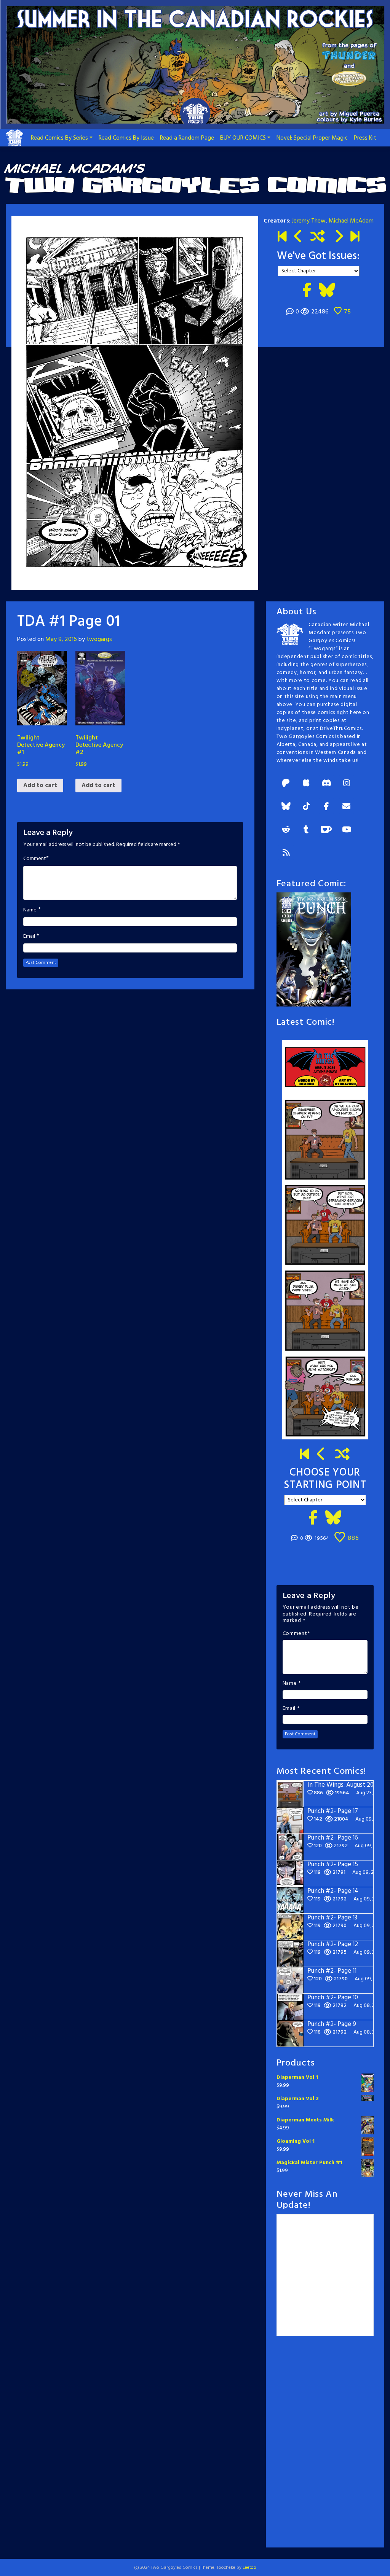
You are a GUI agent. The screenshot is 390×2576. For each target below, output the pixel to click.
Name (30, 910)
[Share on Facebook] (307, 291)
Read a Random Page (187, 138)
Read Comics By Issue (126, 138)
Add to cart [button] (40, 786)
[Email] (347, 807)
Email (29, 937)
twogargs (99, 639)
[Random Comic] (318, 237)
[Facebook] (326, 807)
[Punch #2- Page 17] (321, 1455)
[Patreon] (286, 784)
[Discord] (326, 784)
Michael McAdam (351, 221)
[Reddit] (286, 830)
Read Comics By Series (59, 138)
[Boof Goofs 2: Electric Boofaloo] (338, 237)
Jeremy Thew (309, 221)
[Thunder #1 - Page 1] (282, 237)
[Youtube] (347, 830)
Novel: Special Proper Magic (312, 138)
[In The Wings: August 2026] (355, 237)
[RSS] (286, 853)
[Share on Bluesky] (327, 291)
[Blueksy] (286, 807)
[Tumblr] (306, 830)
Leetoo (249, 2568)
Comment (35, 859)
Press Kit (365, 138)
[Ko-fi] (326, 830)
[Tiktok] (306, 807)
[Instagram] (347, 784)
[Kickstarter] (306, 784)
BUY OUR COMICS (243, 138)
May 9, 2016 (61, 639)
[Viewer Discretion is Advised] (298, 237)
